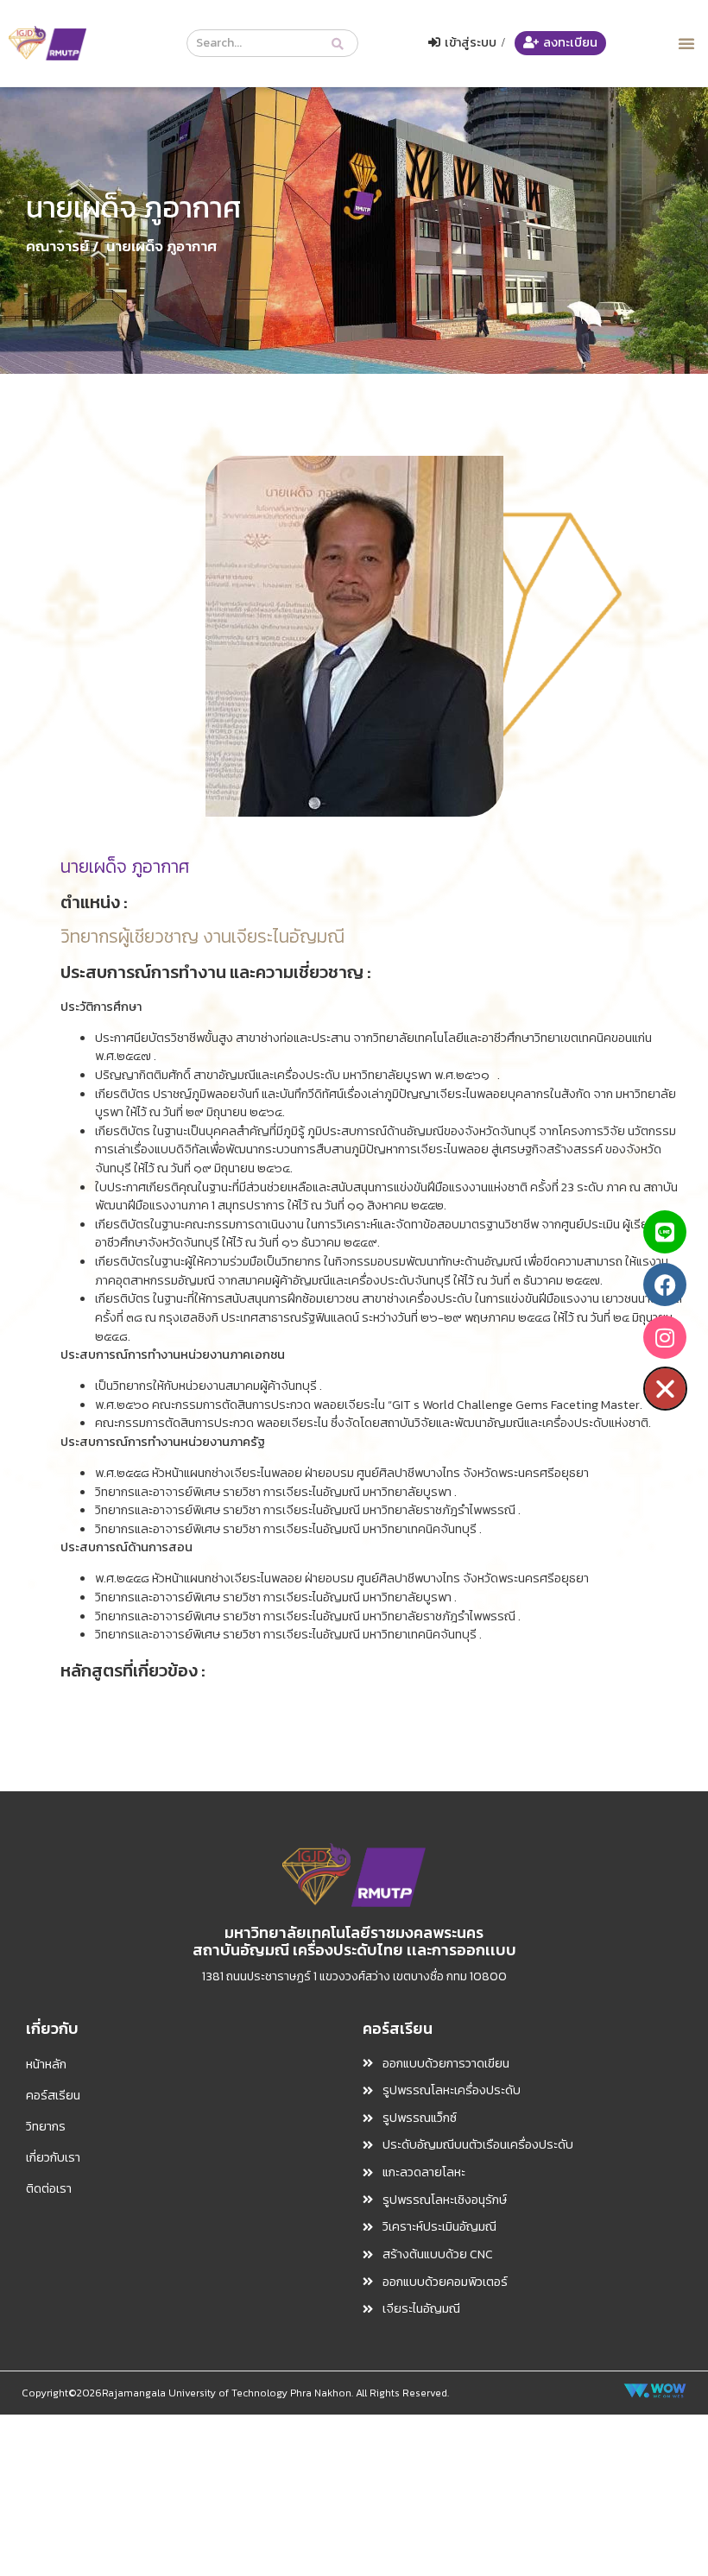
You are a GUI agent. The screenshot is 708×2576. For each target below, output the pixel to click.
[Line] (665, 1232)
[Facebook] (665, 1285)
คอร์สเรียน (53, 2095)
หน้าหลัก (46, 2064)
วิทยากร (46, 2126)
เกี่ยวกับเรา (53, 2157)
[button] (686, 43)
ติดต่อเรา (49, 2188)
